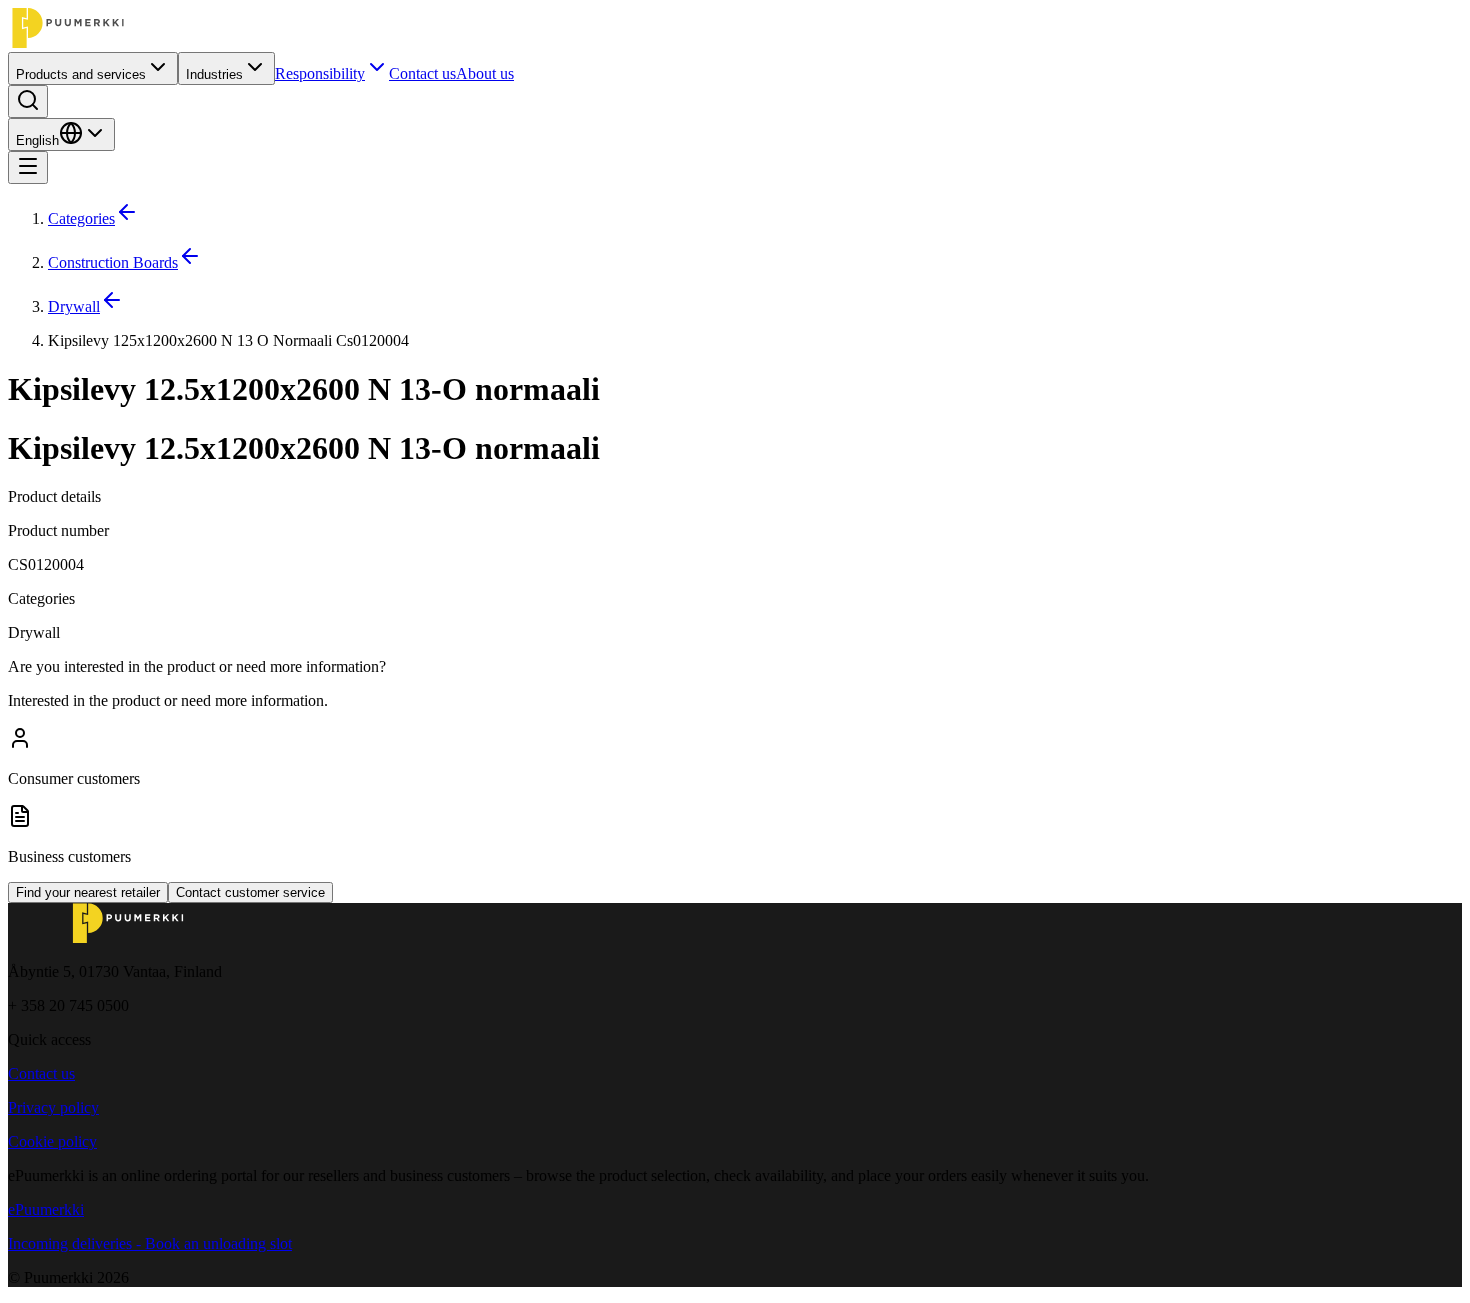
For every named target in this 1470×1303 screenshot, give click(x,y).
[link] (755, 341)
